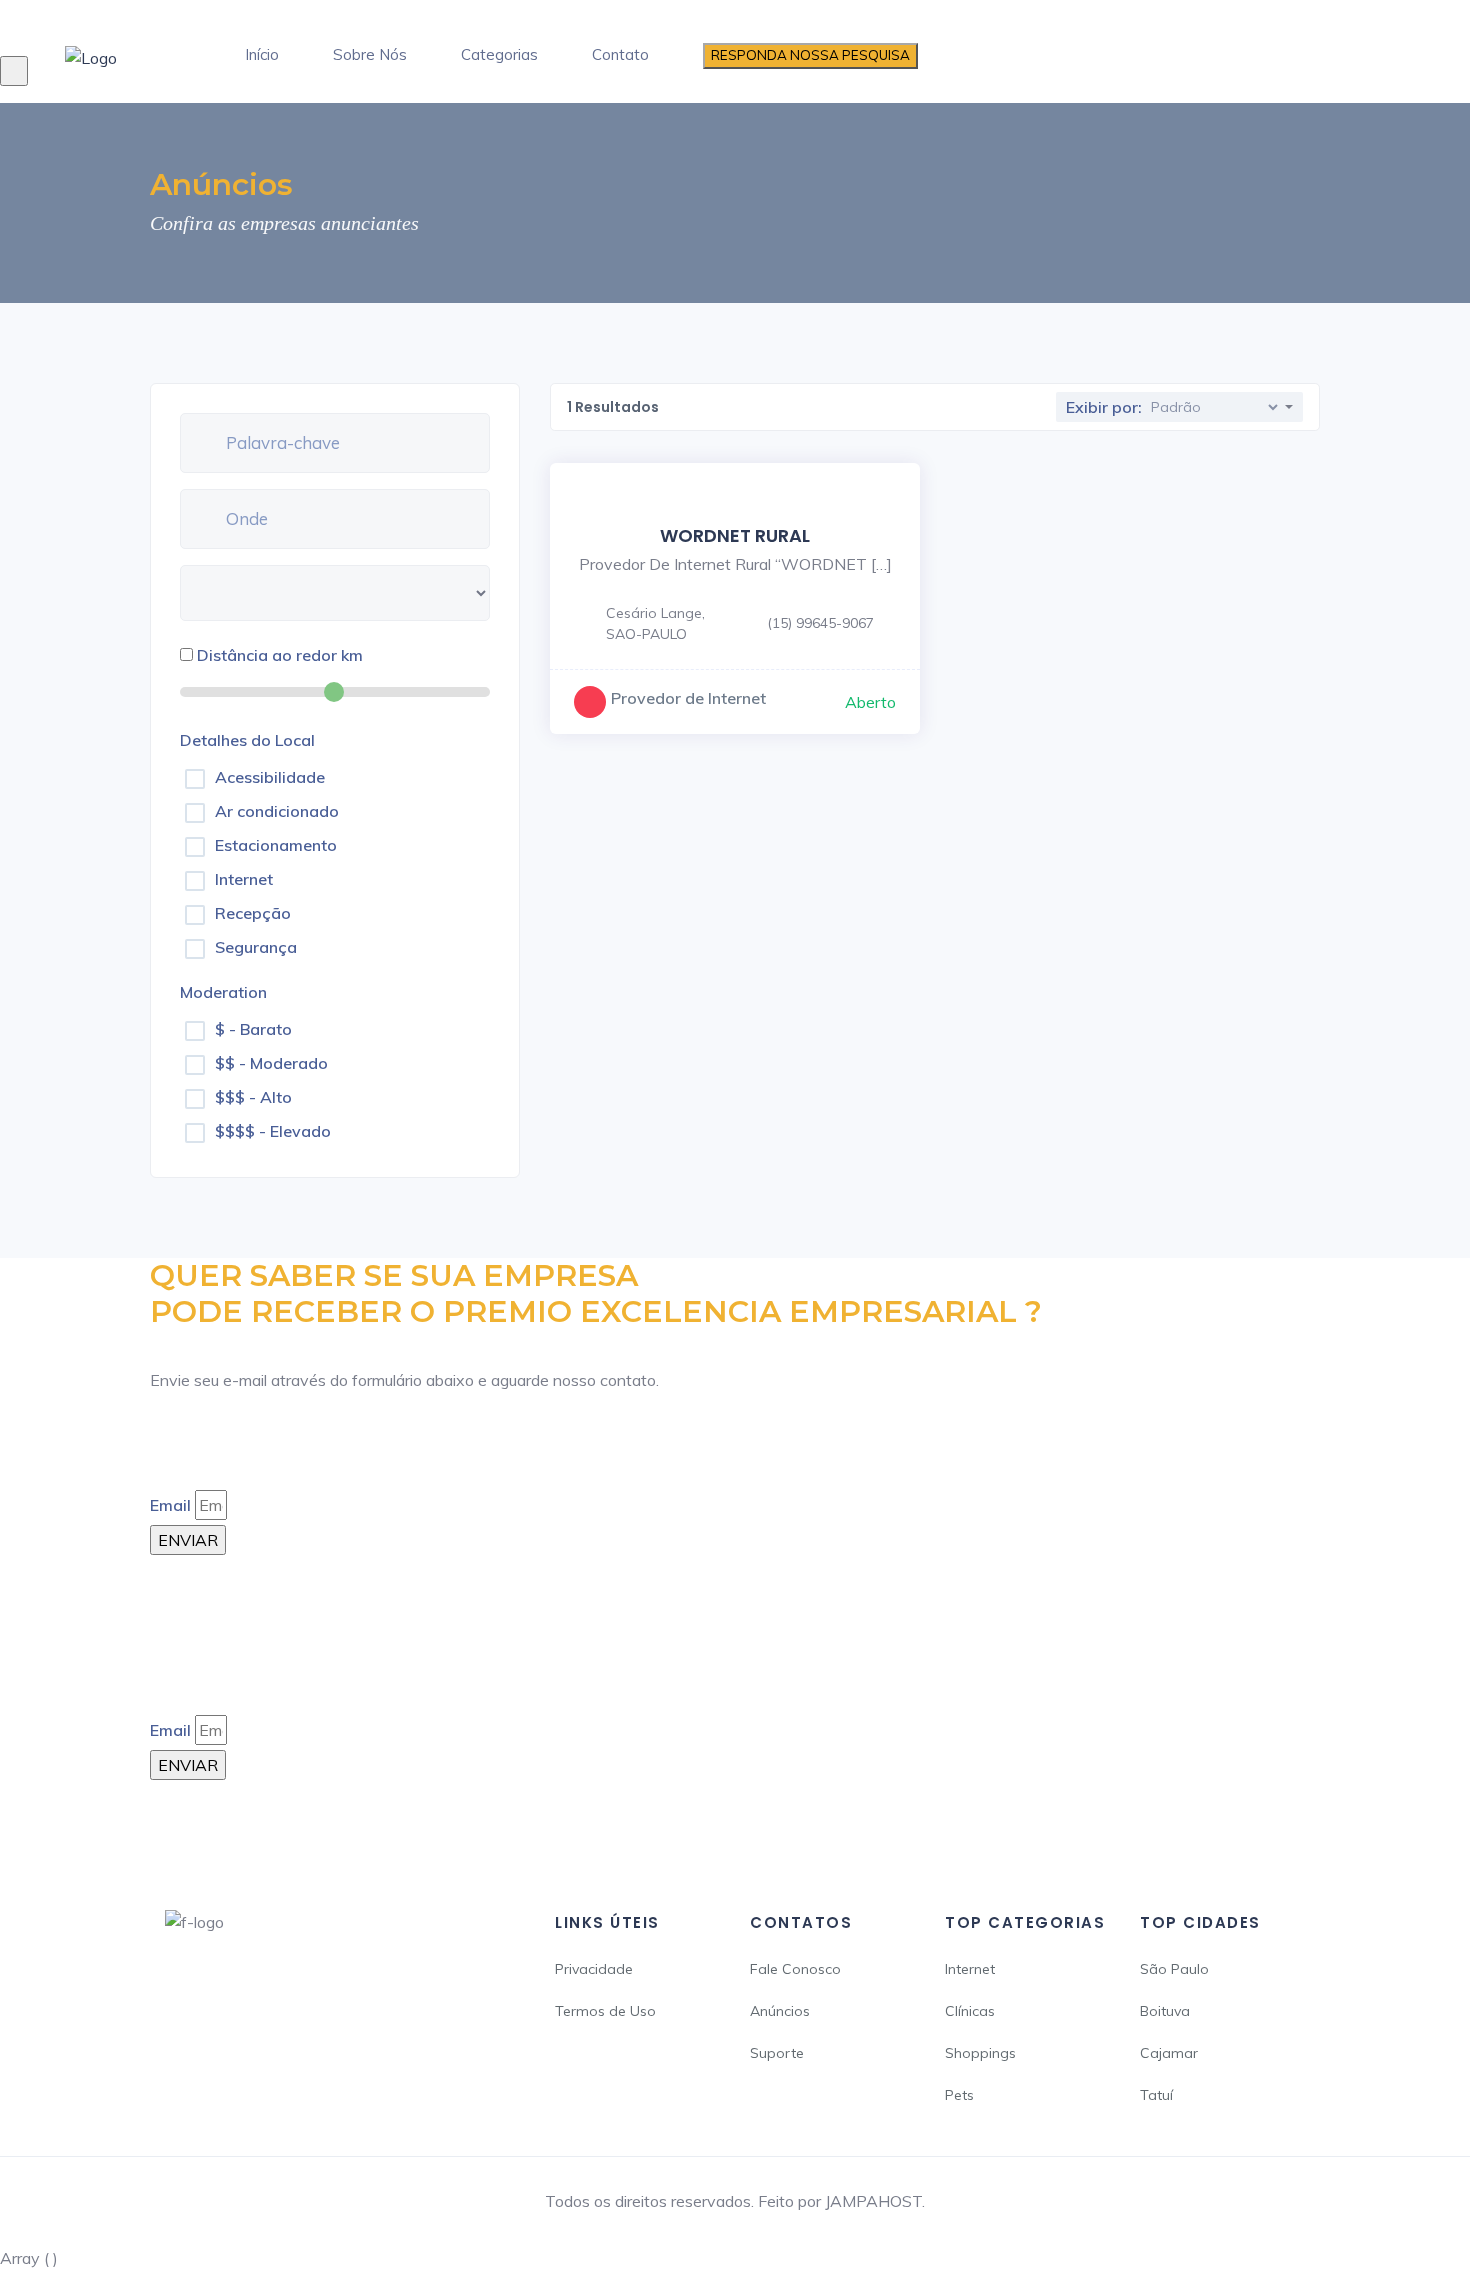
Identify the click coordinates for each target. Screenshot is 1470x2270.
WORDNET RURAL (735, 535)
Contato (620, 54)
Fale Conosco (795, 1969)
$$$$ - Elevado (273, 1131)
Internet (244, 879)
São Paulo (1174, 1969)
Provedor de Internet (688, 698)
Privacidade (594, 1969)
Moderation (223, 992)
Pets (959, 2095)
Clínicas (970, 2011)
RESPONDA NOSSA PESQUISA (810, 55)
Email (170, 1505)
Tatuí (1156, 2095)
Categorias (499, 54)
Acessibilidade (270, 777)
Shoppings (980, 2053)
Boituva (1165, 2011)
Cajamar (1169, 2053)
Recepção (253, 913)
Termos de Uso (605, 2011)
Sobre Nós (370, 54)
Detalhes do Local (247, 740)
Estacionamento (276, 845)
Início (262, 54)
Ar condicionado (277, 811)
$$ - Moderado (271, 1063)
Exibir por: (1104, 407)
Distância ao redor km (280, 655)
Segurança (256, 947)
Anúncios (780, 2011)
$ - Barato (253, 1029)
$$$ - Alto (253, 1097)
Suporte (777, 2053)
